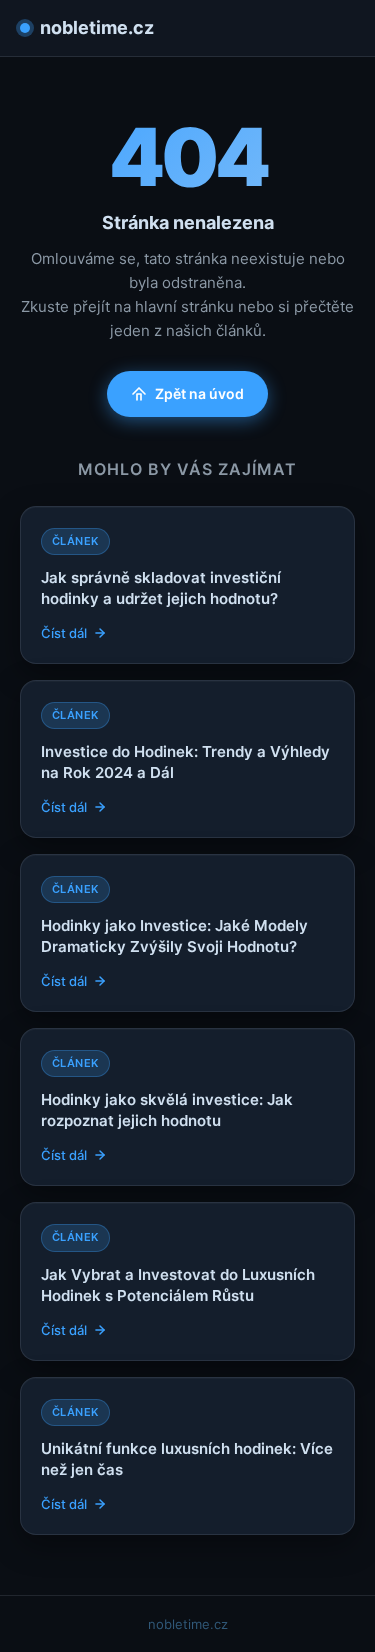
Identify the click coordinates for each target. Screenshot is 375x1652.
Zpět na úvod (199, 393)
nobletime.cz (97, 27)
